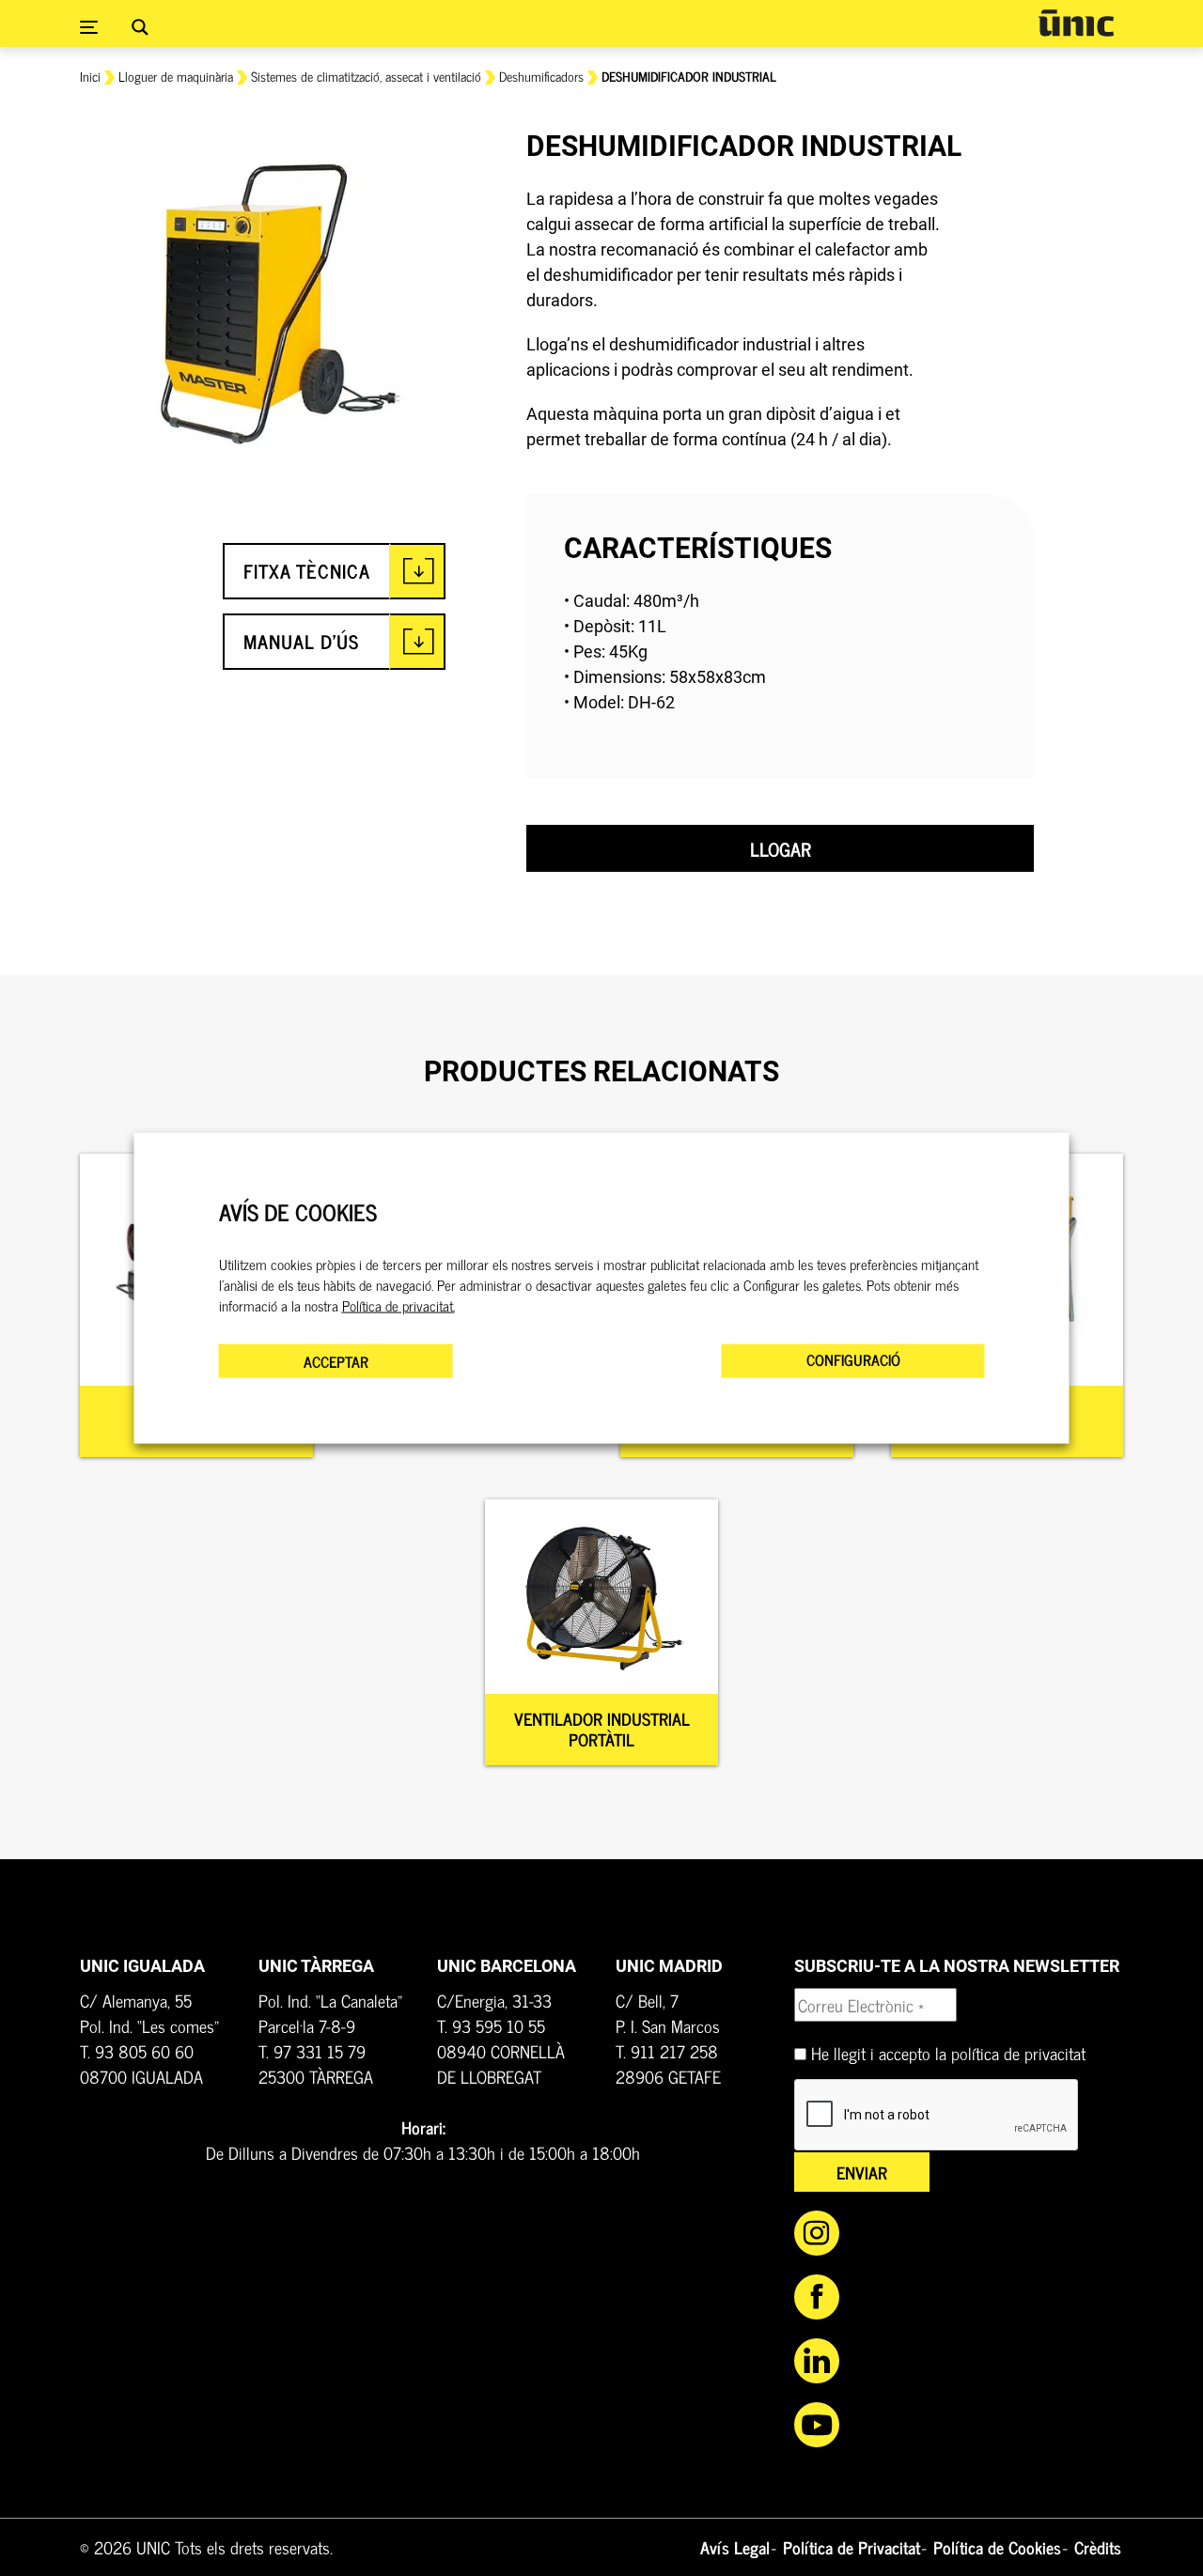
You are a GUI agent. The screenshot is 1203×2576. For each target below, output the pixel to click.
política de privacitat (1018, 2053)
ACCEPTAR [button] (336, 1360)
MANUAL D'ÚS (301, 641)
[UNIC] (1076, 23)
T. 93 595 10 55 (491, 2025)
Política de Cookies (997, 2547)
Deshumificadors (541, 76)
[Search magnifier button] (140, 27)
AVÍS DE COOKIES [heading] (298, 1212)
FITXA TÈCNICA (307, 571)
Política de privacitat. (398, 1305)
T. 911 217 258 (667, 2051)
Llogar (781, 849)
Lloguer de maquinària (176, 76)
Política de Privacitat (851, 2547)
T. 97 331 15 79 (312, 2051)
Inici (90, 76)
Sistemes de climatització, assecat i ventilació (366, 76)
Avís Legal (735, 2547)
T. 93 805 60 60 (137, 2051)
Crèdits (1098, 2547)
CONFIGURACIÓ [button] (853, 1358)
